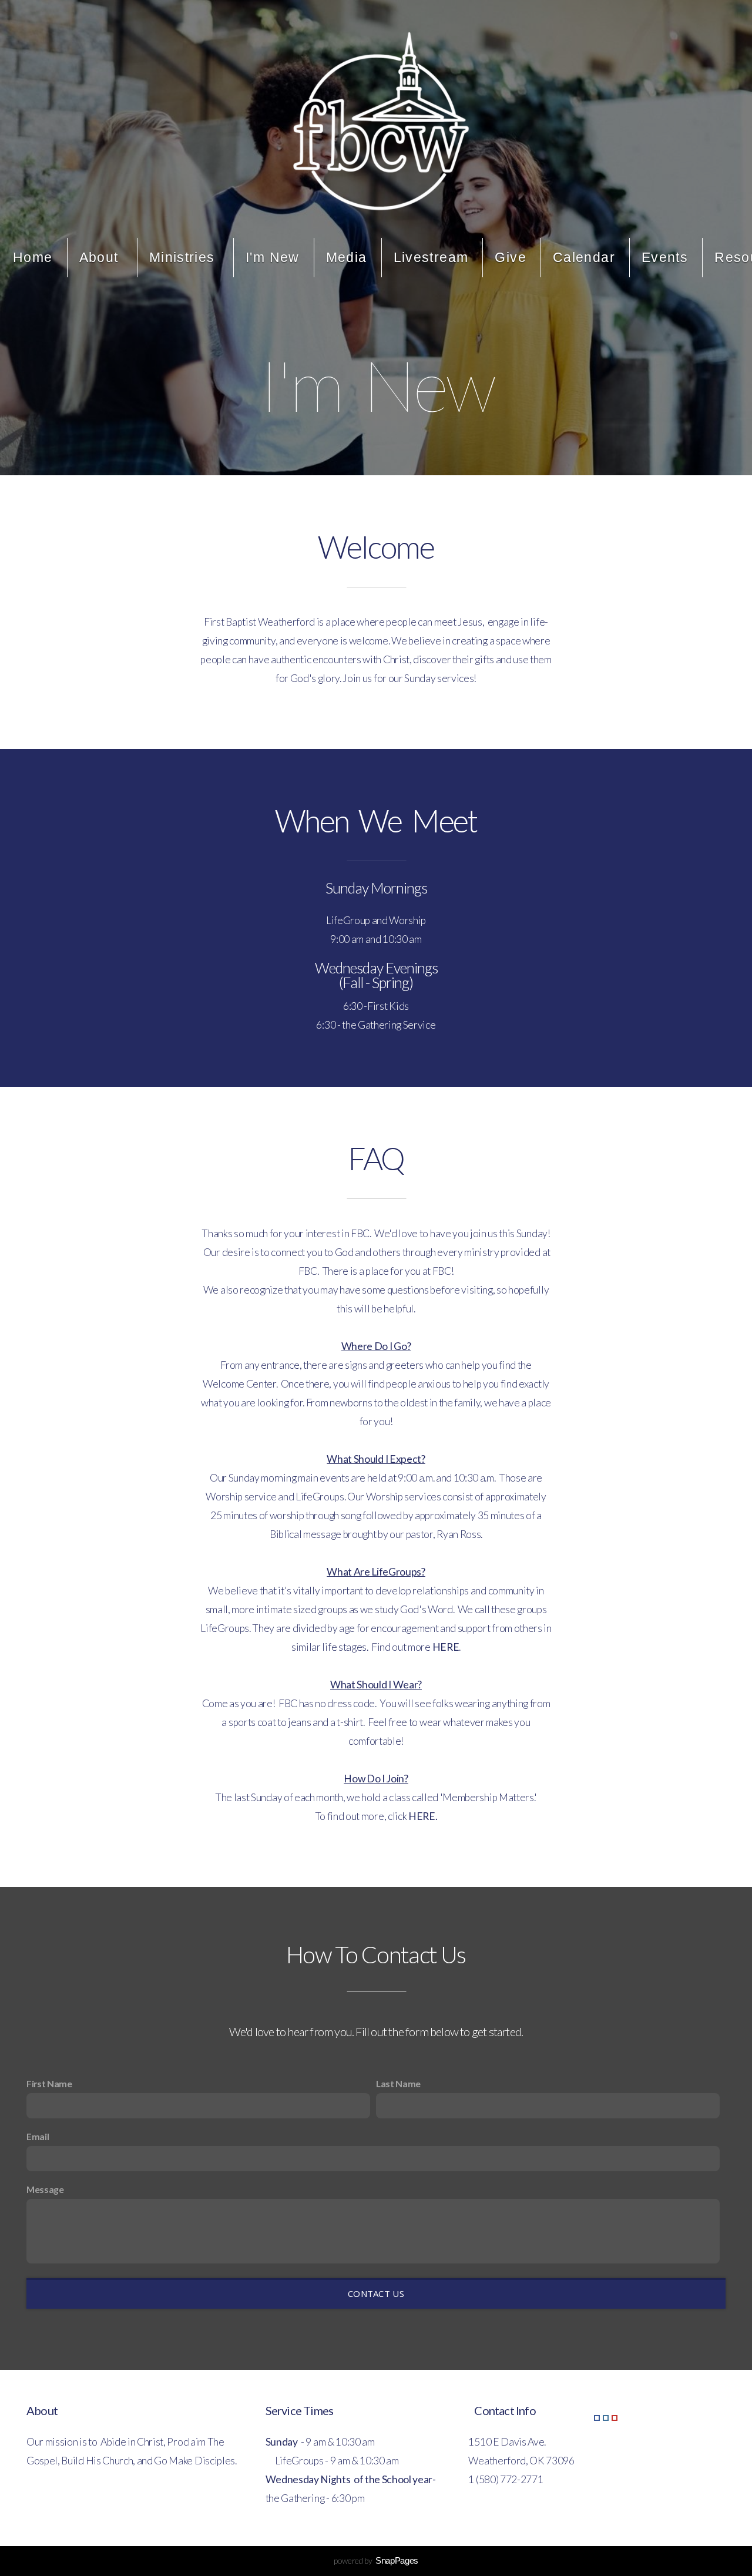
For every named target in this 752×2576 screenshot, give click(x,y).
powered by (376, 2560)
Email (38, 2136)
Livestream (431, 257)
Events (665, 257)
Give (511, 257)
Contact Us (376, 2293)
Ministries (184, 257)
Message (45, 2189)
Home (33, 257)
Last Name (398, 2083)
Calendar (584, 257)
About (101, 257)
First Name (49, 2083)
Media (347, 257)
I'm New (273, 257)
